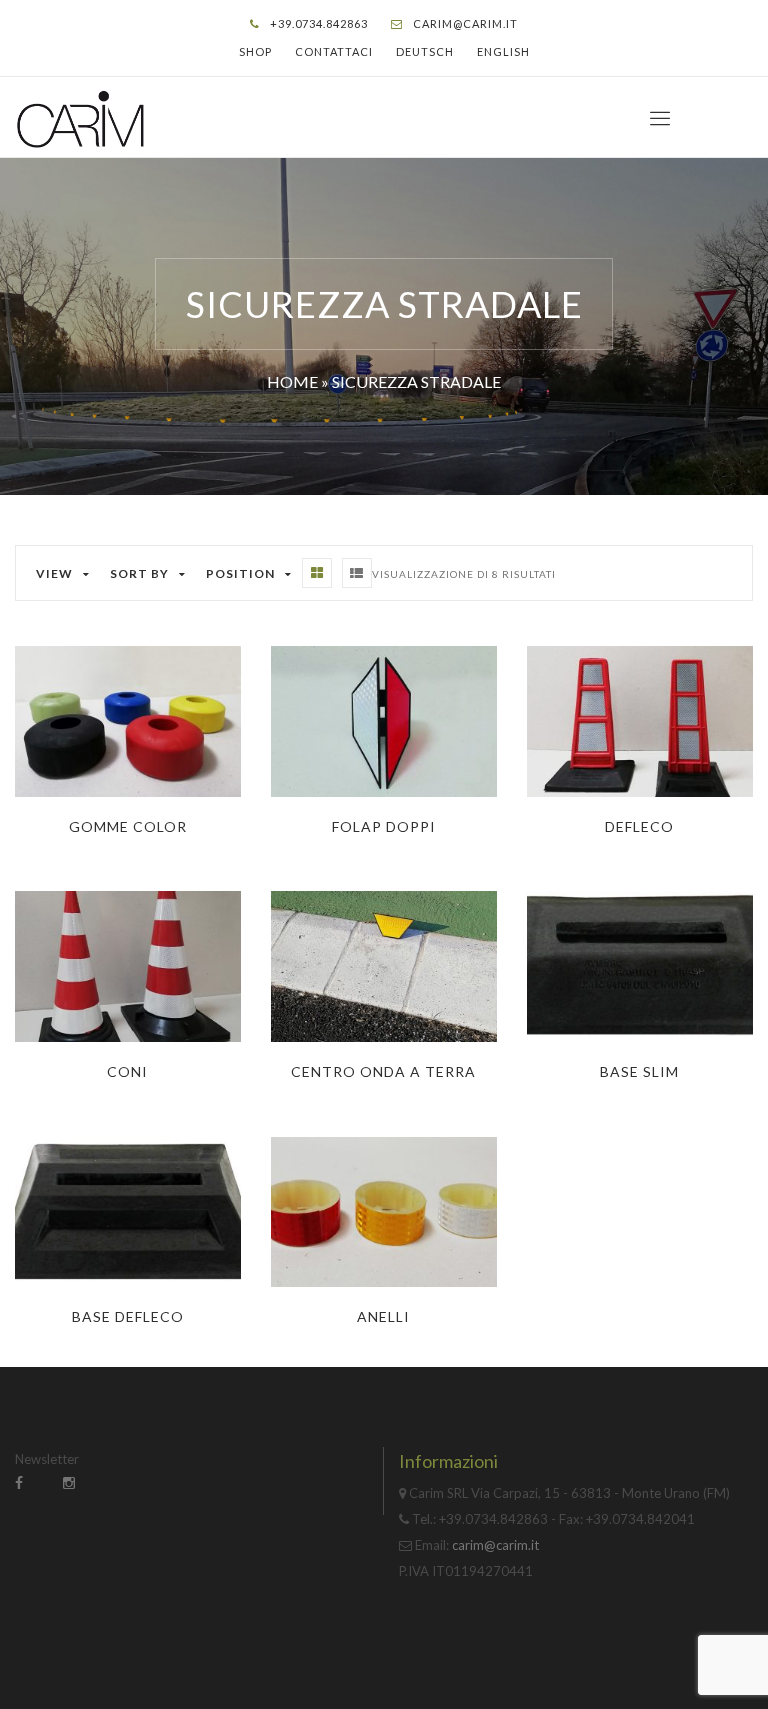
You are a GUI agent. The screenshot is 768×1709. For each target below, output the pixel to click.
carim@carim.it (465, 23)
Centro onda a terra (383, 1071)
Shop (255, 51)
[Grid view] (317, 573)
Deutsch (425, 51)
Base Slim (639, 1071)
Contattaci (334, 51)
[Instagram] (69, 1482)
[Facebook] (19, 1482)
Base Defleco (128, 1316)
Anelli (383, 1316)
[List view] (357, 573)
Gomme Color (128, 826)
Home (292, 381)
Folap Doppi (384, 826)
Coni (127, 1071)
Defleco (639, 826)
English (503, 51)
